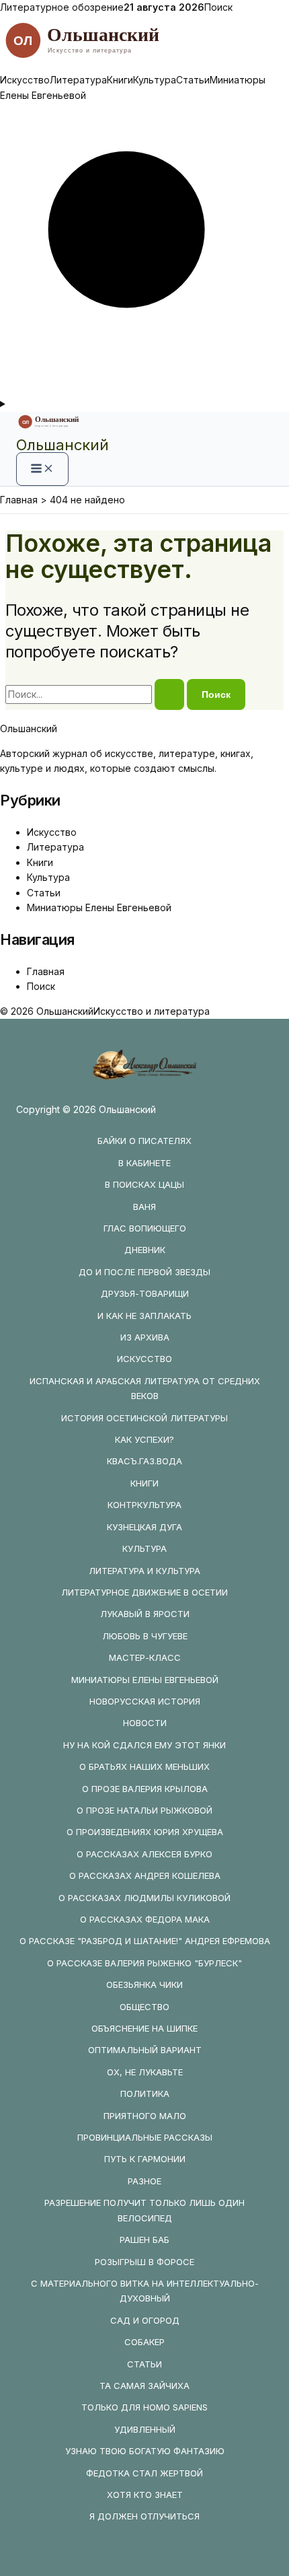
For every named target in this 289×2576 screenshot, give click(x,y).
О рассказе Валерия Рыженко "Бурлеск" (144, 1963)
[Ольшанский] (144, 65)
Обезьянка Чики (144, 1984)
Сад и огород (145, 2320)
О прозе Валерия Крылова (145, 1789)
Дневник (145, 1250)
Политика (145, 2094)
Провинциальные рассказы (145, 2137)
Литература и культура (144, 1571)
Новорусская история (145, 1701)
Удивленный (145, 2429)
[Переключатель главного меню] (42, 469)
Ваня (144, 1207)
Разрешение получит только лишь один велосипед (144, 2210)
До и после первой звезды (144, 1272)
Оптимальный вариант (145, 2050)
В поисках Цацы (144, 1184)
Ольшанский (63, 445)
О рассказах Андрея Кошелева (145, 1875)
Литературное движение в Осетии (144, 1592)
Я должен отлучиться (144, 2516)
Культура (155, 80)
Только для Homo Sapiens (144, 2407)
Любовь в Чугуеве (145, 1636)
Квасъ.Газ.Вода (144, 1461)
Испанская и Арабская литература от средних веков (145, 1388)
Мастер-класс (145, 1657)
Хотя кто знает (145, 2495)
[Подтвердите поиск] (169, 694)
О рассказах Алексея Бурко (144, 1854)
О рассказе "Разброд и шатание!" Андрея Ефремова (145, 1941)
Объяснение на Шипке (144, 2028)
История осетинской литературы (144, 1418)
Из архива (145, 1337)
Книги (120, 80)
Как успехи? (144, 1439)
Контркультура (144, 1505)
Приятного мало (145, 2116)
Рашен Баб (144, 2240)
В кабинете (144, 1163)
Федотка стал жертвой (144, 2473)
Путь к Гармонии (145, 2159)
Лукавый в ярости (145, 1614)
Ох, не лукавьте (145, 2072)
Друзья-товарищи (145, 1293)
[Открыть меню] (144, 404)
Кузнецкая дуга (144, 1527)
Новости (145, 1723)
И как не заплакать (144, 1316)
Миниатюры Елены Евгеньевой (99, 907)
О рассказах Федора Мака (145, 1919)
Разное (144, 2181)
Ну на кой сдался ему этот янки (144, 1745)
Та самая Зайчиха (144, 2386)
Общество (144, 2007)
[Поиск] (144, 389)
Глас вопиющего (145, 1228)
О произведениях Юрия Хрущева (145, 1832)
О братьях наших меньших (144, 1766)
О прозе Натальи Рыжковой (144, 1810)
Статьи (193, 80)
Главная (46, 971)
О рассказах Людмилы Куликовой (144, 1898)
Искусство (25, 80)
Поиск (218, 7)
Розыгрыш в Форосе (144, 2262)
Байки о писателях (144, 1141)
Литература (78, 80)
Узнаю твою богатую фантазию (145, 2451)
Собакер (144, 2342)
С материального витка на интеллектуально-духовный (145, 2291)
